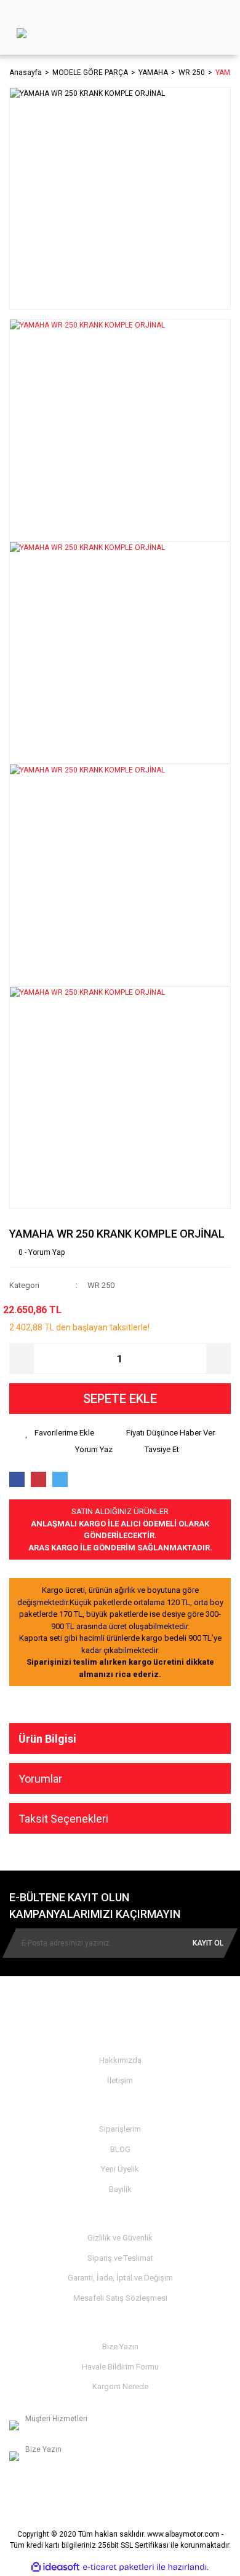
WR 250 (101, 1285)
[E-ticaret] (118, 2567)
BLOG (120, 2149)
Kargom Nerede (120, 2386)
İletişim (120, 2080)
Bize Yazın (120, 2346)
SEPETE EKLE (120, 1399)
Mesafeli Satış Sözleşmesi (120, 2298)
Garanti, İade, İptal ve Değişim (120, 2278)
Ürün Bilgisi (47, 1739)
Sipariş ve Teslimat (120, 2258)
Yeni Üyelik (120, 2169)
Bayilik (120, 2189)
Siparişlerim (120, 2129)
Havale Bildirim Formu (120, 2367)
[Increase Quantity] (218, 1359)
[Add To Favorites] (60, 1433)
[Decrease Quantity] (22, 1359)
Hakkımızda (120, 2060)
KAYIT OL (208, 1943)
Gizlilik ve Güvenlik (120, 2238)
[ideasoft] (55, 2567)
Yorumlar (40, 1779)
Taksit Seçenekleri (63, 1819)
